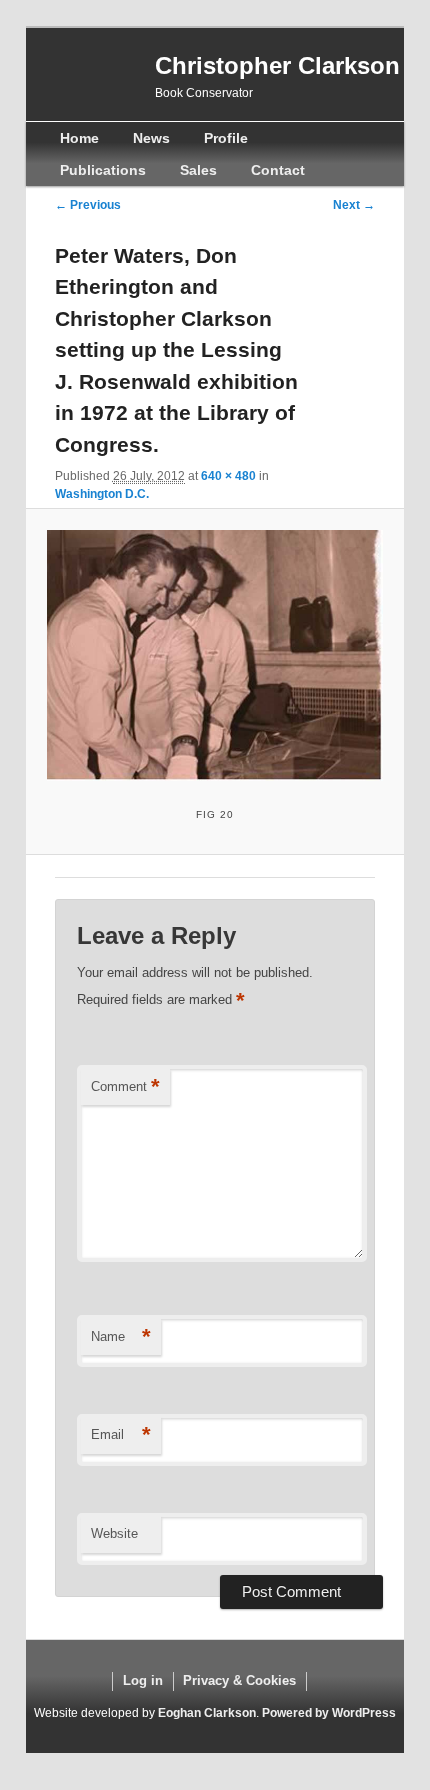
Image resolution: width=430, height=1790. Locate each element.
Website (114, 1533)
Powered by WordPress (329, 1713)
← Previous (88, 205)
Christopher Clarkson (277, 65)
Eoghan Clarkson (207, 1713)
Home (79, 138)
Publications (103, 170)
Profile (226, 138)
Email (121, 1434)
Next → (354, 205)
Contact (278, 170)
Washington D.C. (102, 494)
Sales (198, 170)
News (151, 138)
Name (121, 1336)
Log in (143, 1680)
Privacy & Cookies (239, 1680)
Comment (125, 1086)
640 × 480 (228, 476)
